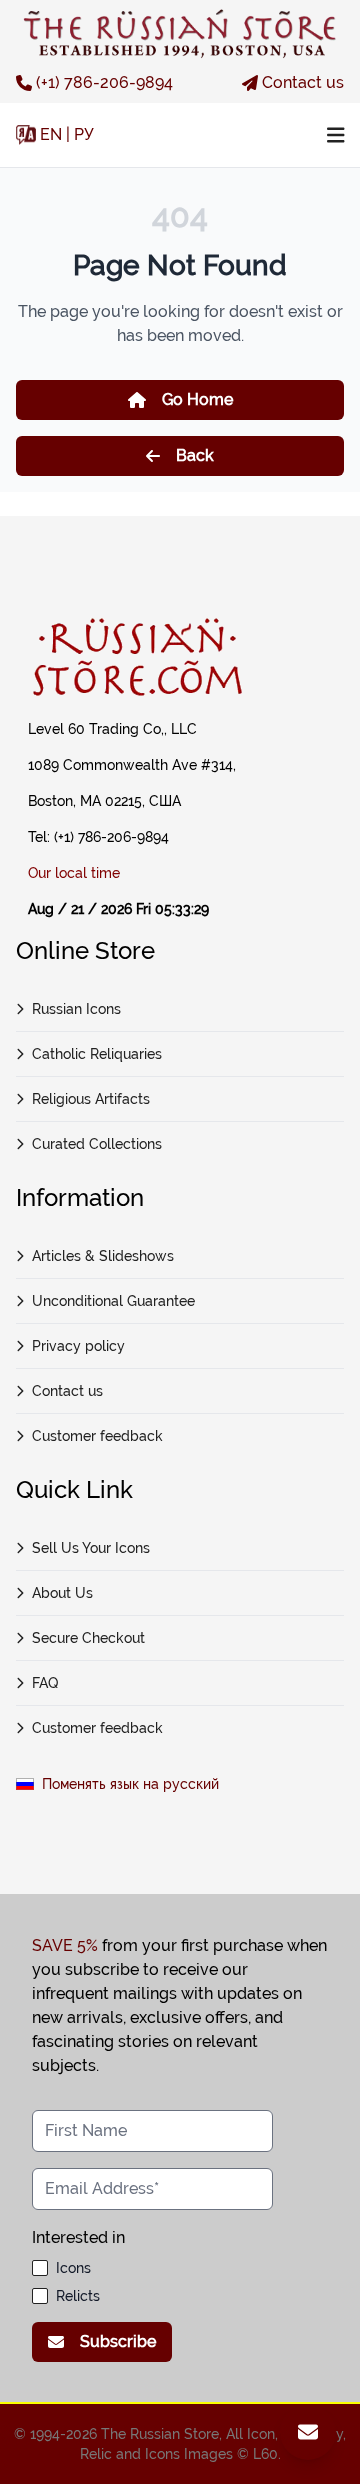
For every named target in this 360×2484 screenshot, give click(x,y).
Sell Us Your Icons (91, 1548)
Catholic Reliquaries (97, 1054)
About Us (62, 1593)
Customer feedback (97, 1436)
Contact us (303, 82)
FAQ (45, 1683)
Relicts (78, 2296)
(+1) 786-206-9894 (104, 82)
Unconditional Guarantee (113, 1301)
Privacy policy (78, 1346)
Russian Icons (76, 1009)
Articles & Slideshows (103, 1256)
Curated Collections (97, 1144)
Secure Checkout (88, 1638)
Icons (73, 2268)
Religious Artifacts (91, 1099)
